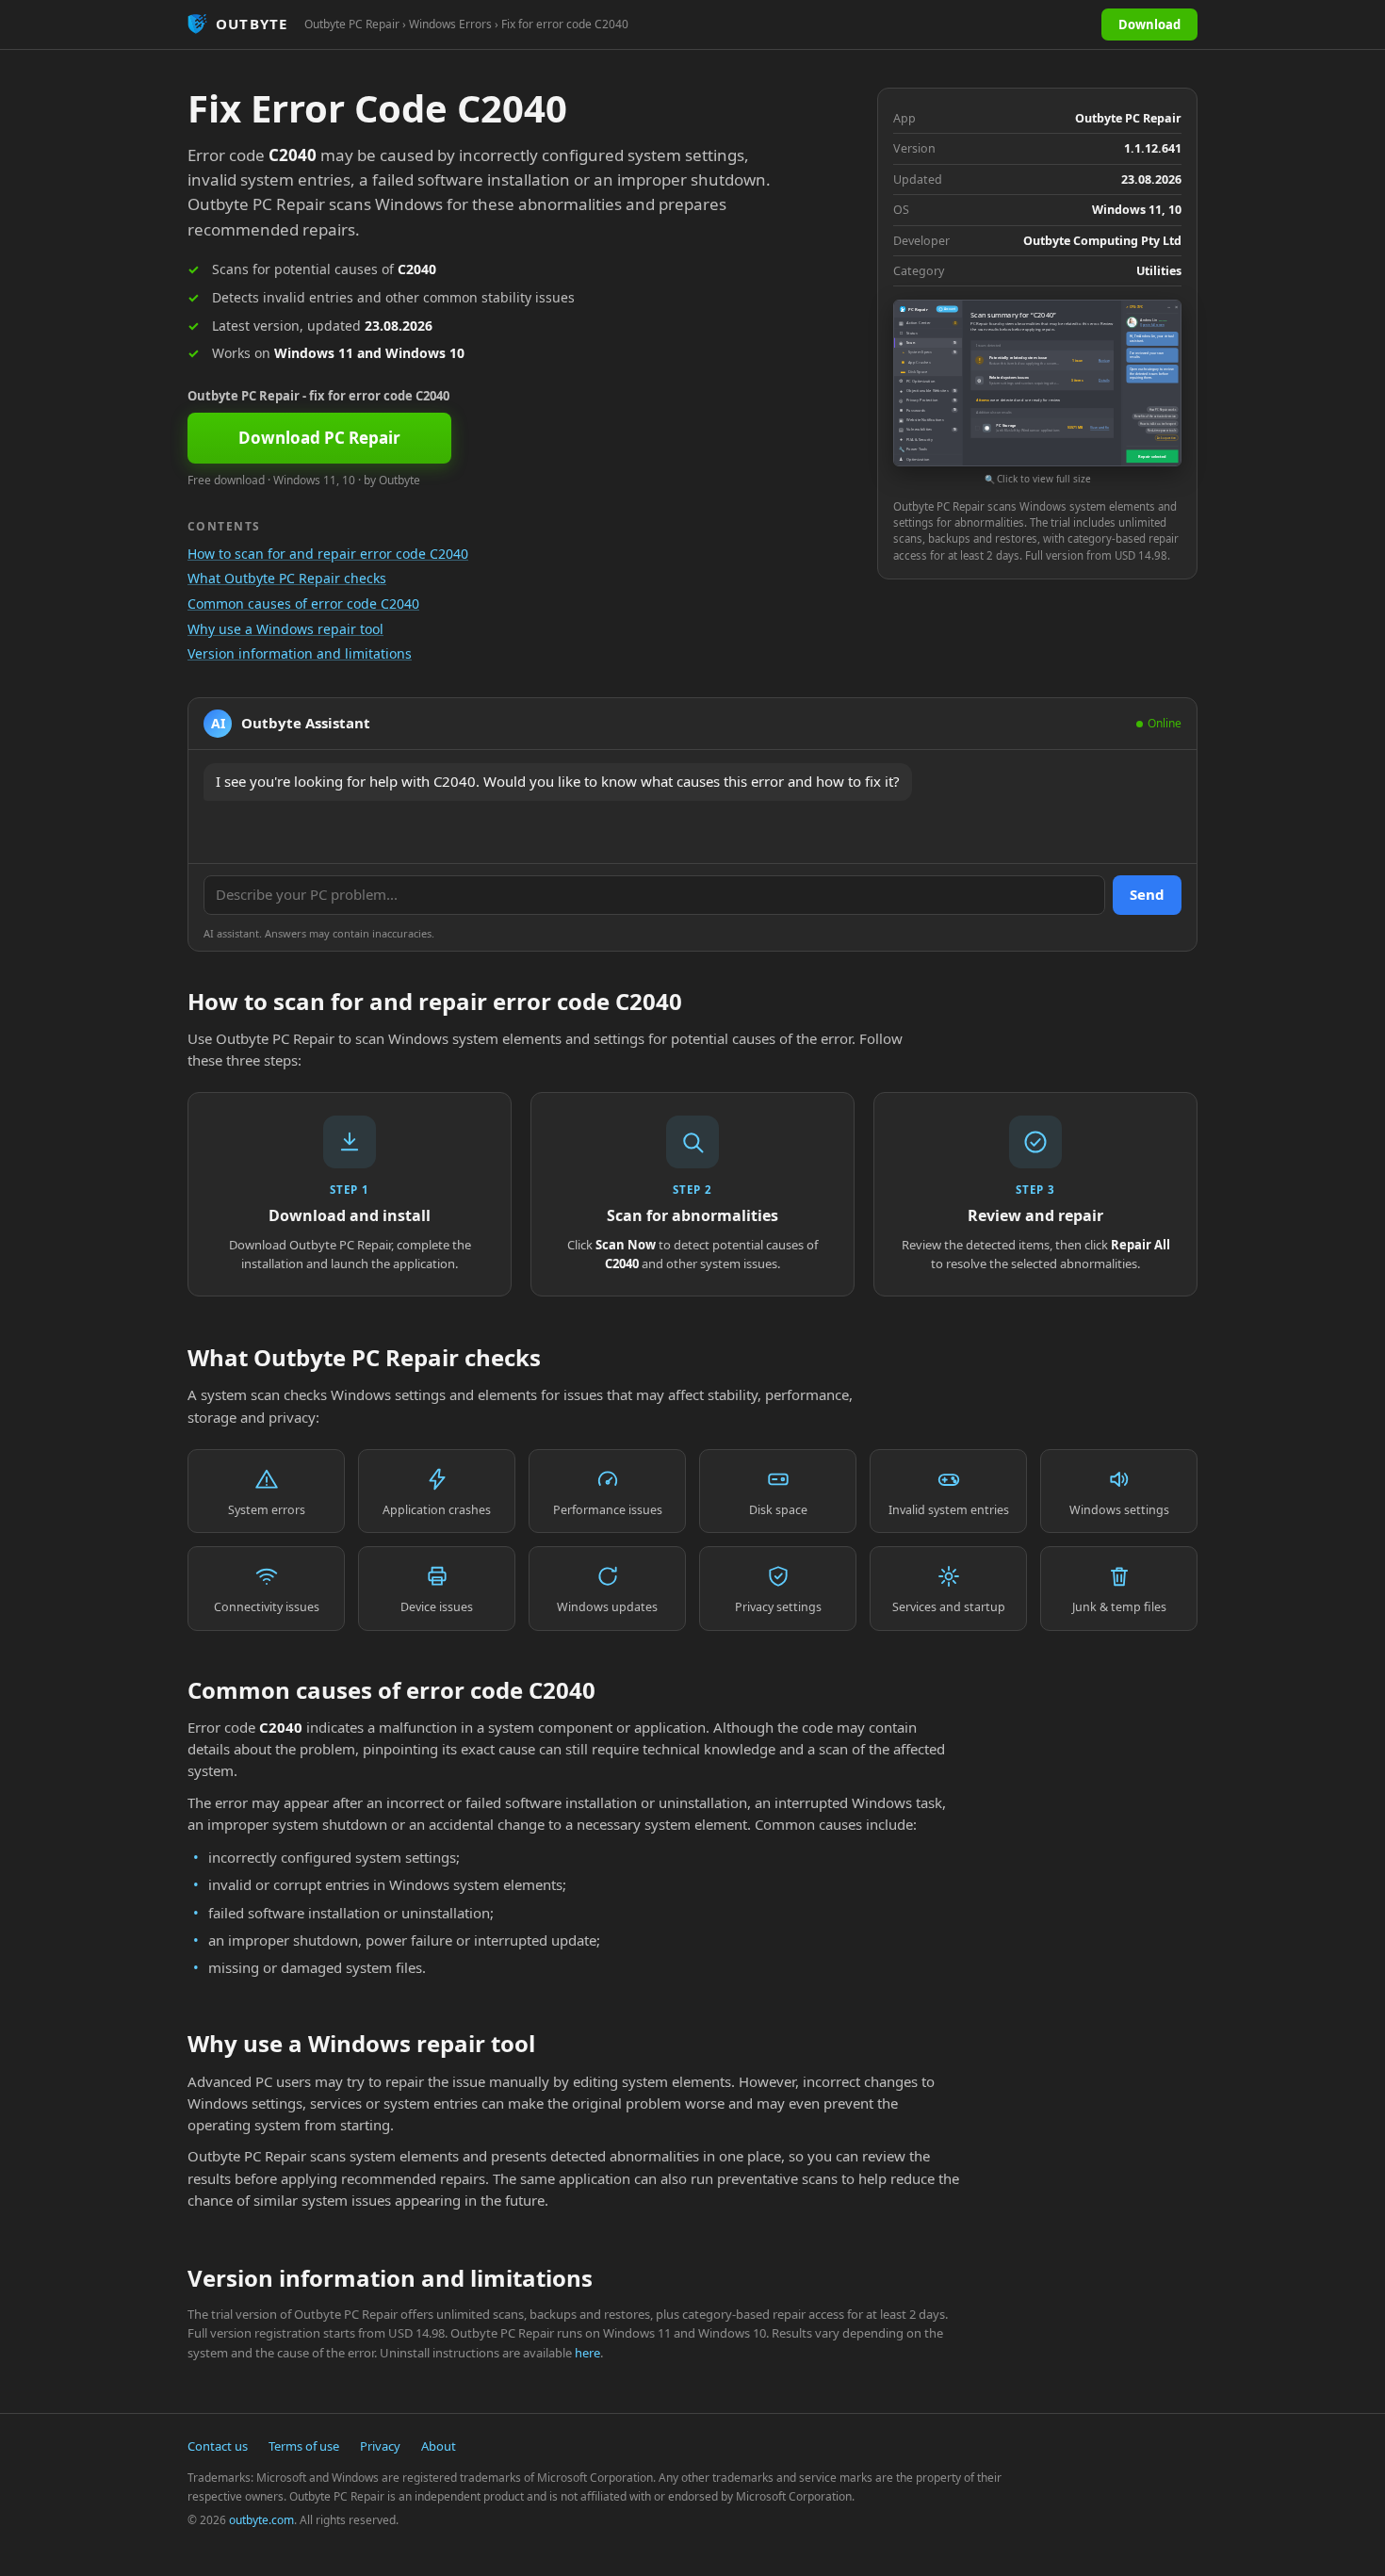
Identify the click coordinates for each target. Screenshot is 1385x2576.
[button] (1037, 393)
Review (1104, 360)
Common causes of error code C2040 (303, 603)
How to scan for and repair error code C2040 (328, 554)
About (439, 2446)
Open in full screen (1152, 325)
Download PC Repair (319, 438)
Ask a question (1166, 438)
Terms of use (304, 2446)
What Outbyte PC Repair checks (287, 578)
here (587, 2353)
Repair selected (1152, 457)
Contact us (218, 2446)
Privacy (380, 2446)
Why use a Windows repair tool (285, 629)
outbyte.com (261, 2520)
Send (1147, 894)
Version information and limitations (300, 653)
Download (1149, 24)
